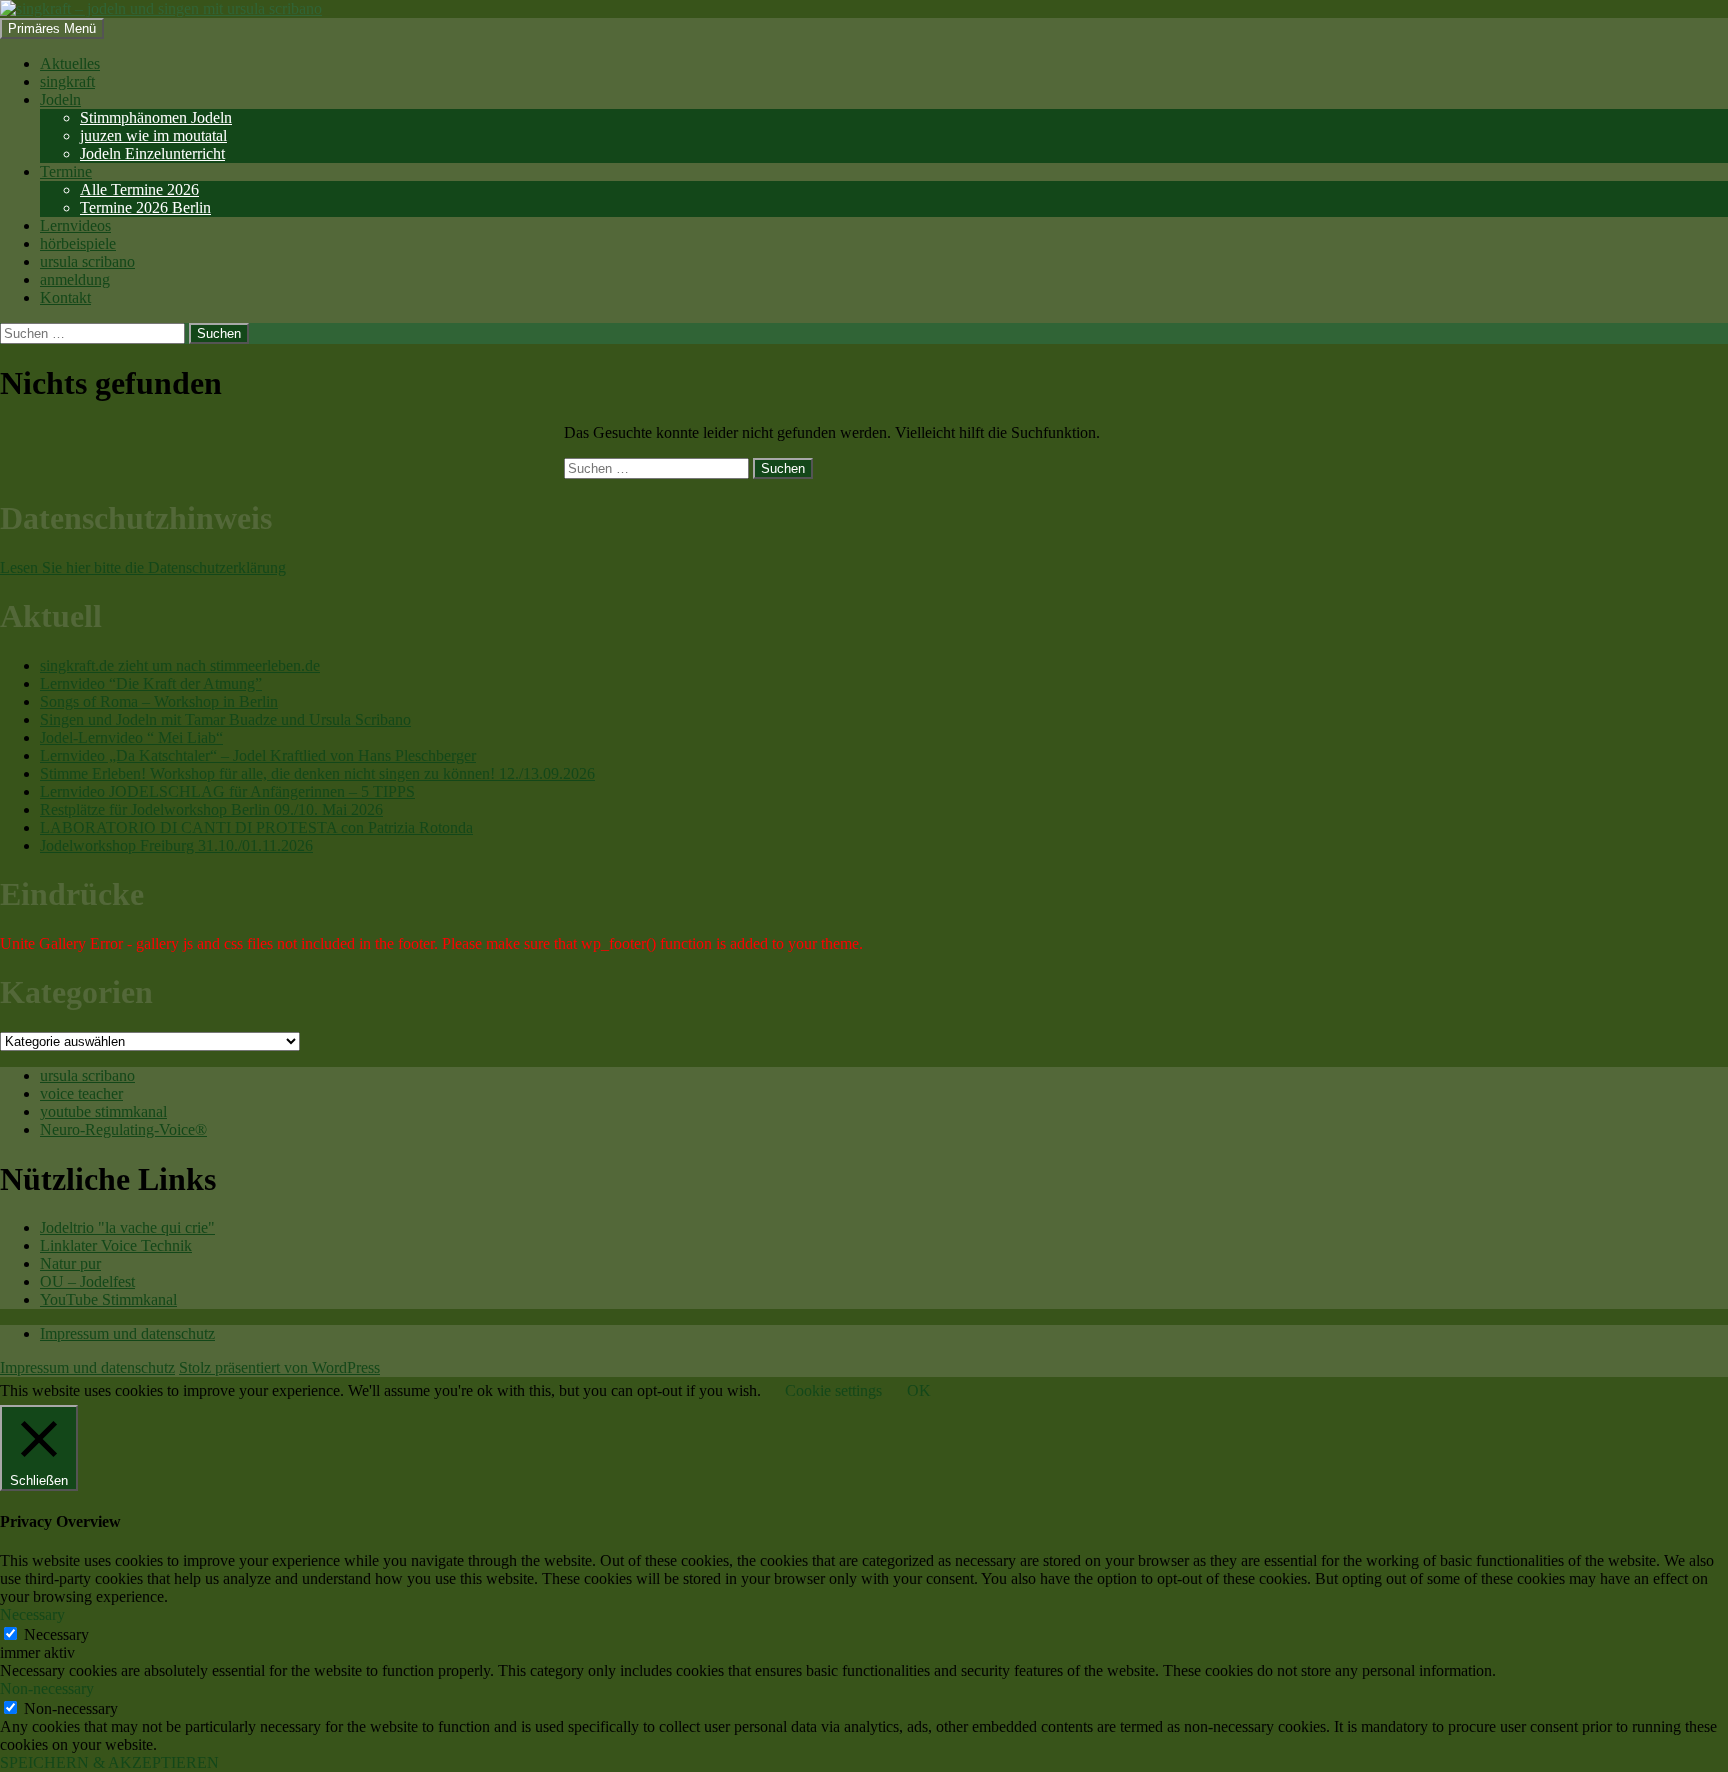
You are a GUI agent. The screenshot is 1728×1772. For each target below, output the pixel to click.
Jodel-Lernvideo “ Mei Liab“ (131, 737)
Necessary (56, 1634)
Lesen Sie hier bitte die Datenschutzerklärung (143, 567)
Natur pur (70, 1263)
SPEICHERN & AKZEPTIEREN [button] (109, 1762)
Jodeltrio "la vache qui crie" (127, 1227)
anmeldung (75, 279)
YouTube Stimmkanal (108, 1299)
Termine (66, 171)
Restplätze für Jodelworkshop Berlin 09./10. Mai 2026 (211, 809)
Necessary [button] (32, 1614)
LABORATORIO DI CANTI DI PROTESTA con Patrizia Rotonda (256, 827)
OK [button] (919, 1390)
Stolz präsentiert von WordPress (279, 1367)
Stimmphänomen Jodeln (156, 117)
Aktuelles (70, 63)
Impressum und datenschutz (127, 1333)
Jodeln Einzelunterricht (152, 153)
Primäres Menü (52, 28)
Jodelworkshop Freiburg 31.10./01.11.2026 (176, 845)
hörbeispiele (78, 243)
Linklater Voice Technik (116, 1245)
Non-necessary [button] (47, 1688)
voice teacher (81, 1093)
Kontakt (65, 297)
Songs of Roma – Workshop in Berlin (159, 701)
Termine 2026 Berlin (145, 207)
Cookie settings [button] (833, 1390)
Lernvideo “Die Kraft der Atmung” (151, 683)
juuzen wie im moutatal (153, 135)
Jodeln (60, 99)
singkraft (67, 81)
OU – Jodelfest (87, 1281)
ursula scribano (87, 261)
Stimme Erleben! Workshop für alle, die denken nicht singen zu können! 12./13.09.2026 (317, 773)
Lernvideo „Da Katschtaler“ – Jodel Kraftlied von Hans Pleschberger (258, 755)
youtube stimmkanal (103, 1111)
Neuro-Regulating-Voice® (123, 1129)
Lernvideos (75, 225)
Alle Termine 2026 (139, 189)
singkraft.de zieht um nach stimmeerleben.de (180, 665)
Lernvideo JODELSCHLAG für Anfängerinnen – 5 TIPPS (227, 791)
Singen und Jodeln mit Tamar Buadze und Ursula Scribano (225, 719)
